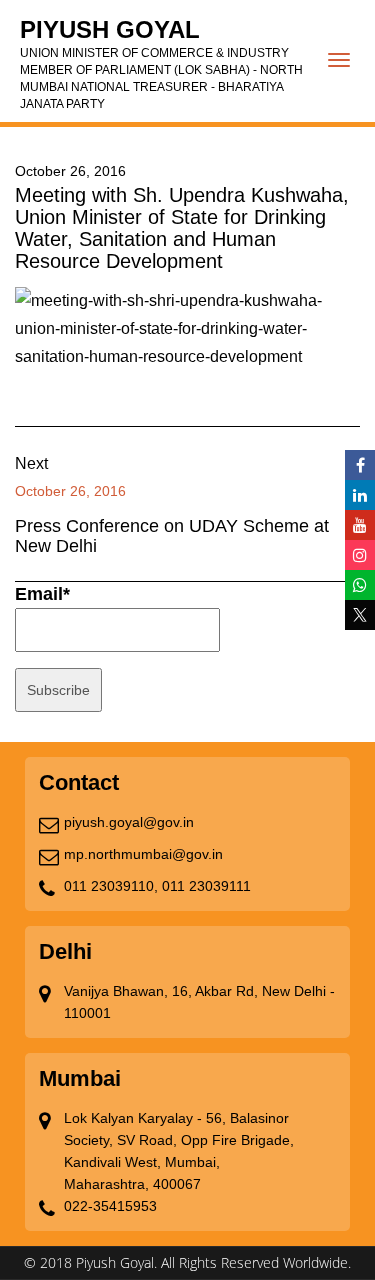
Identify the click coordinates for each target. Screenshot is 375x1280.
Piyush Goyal (161, 63)
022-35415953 (110, 1206)
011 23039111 (206, 886)
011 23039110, (111, 886)
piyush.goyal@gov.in (129, 822)
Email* (42, 594)
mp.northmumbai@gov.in (143, 854)
